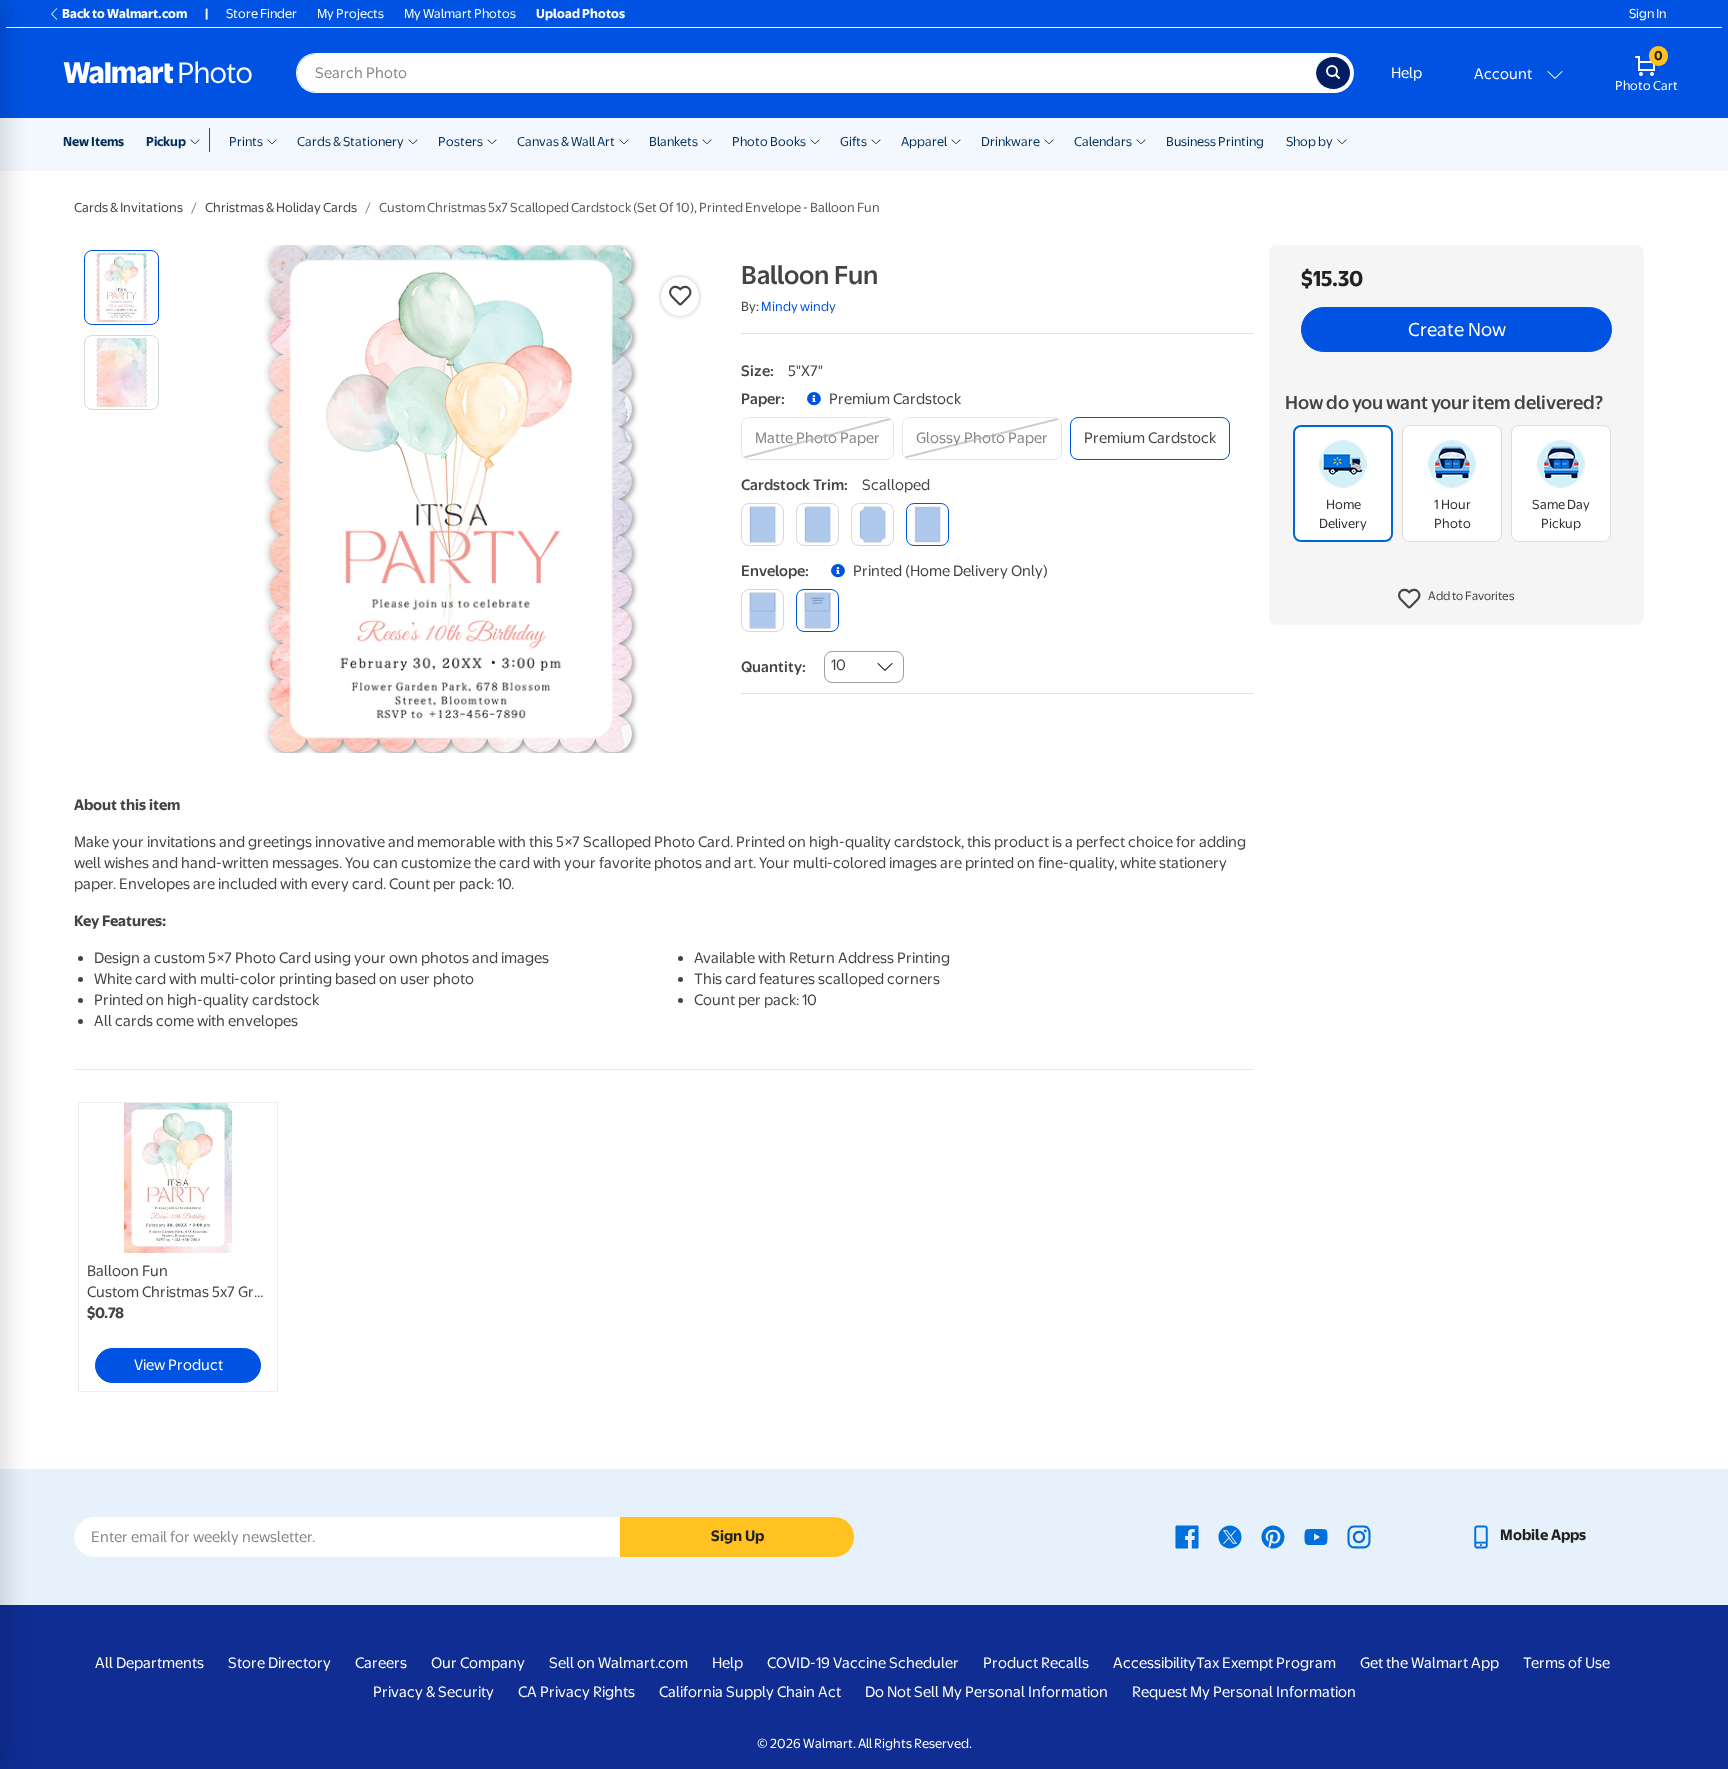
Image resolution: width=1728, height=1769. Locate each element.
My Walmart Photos (460, 13)
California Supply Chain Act (750, 1692)
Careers (381, 1663)
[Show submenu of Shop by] (1342, 140)
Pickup (166, 141)
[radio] (121, 287)
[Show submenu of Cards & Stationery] (413, 140)
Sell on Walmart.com (618, 1663)
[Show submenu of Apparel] (956, 140)
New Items (93, 141)
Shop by (1309, 141)
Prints (246, 141)
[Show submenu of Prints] (272, 140)
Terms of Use (1566, 1663)
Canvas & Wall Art (566, 141)
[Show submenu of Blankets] (707, 140)
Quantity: (773, 667)
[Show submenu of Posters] (492, 140)
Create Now (1457, 330)
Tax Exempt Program (1266, 1663)
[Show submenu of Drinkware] (1049, 140)
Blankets (673, 141)
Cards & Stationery (350, 141)
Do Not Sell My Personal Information (986, 1692)
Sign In (1647, 13)
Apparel (924, 141)
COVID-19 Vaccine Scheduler (863, 1663)
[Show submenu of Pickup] (199, 140)
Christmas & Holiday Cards (281, 207)
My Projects (350, 13)
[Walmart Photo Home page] (158, 73)
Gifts (853, 141)
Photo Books (769, 141)
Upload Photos (580, 13)
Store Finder (261, 13)
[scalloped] (927, 524)
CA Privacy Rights (576, 1692)
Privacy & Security (433, 1692)
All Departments (149, 1663)
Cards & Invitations (128, 207)
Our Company (478, 1663)
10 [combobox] (838, 665)
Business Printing (1215, 141)
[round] (817, 524)
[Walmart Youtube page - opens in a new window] (1316, 1535)
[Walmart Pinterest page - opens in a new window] (1273, 1535)
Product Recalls (1036, 1663)
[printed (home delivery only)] (817, 610)
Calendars (1103, 141)
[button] (1456, 600)
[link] (178, 1247)
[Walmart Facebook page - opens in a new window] (1187, 1535)
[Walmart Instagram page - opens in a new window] (1359, 1535)
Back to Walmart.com (124, 13)
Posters (460, 141)
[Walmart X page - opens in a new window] (1230, 1535)
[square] (762, 524)
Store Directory (279, 1663)
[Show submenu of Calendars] (1141, 140)
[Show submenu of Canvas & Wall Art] (624, 140)
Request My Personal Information (1244, 1692)
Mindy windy (798, 306)
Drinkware (1010, 141)
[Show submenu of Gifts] (876, 140)
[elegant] (872, 524)
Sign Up (737, 1536)
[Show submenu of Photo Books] (815, 140)
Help (1406, 73)
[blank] (762, 610)
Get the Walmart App (1429, 1663)
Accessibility (1154, 1663)
